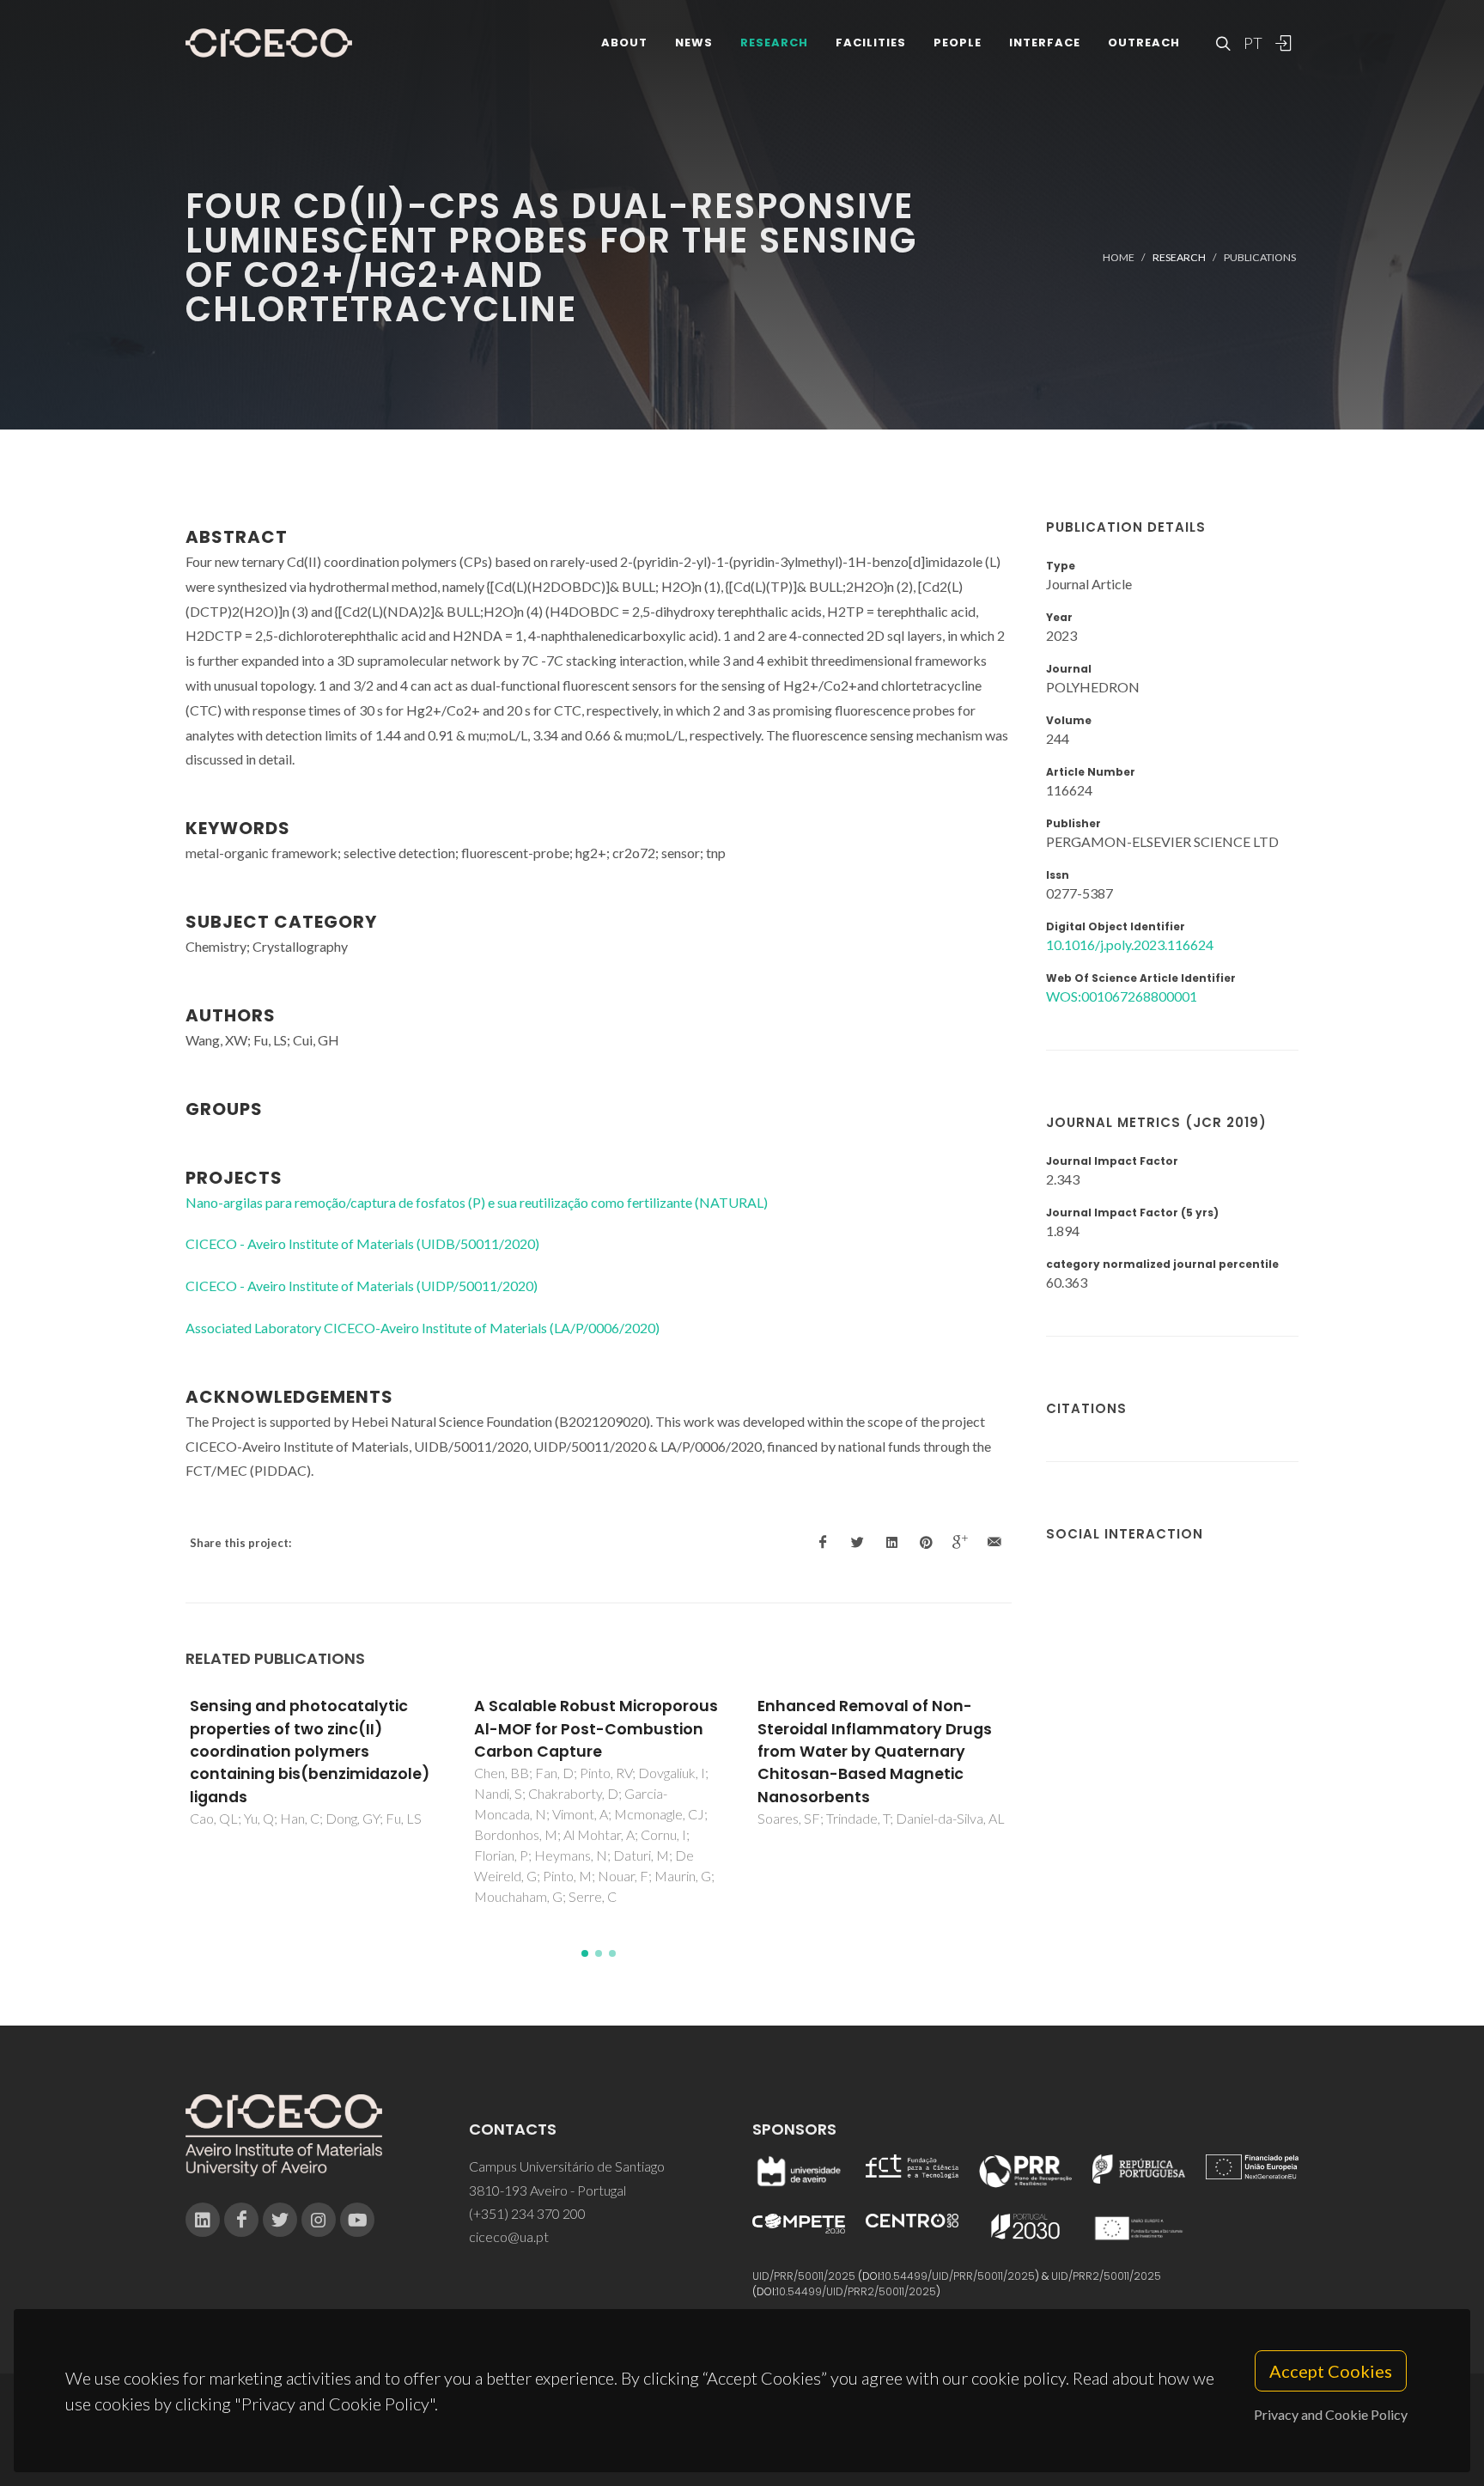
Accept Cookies (1331, 2371)
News (694, 43)
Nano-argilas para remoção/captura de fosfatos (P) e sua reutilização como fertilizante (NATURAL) (477, 1202)
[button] (585, 1953)
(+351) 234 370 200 (527, 2213)
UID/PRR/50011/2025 (804, 2276)
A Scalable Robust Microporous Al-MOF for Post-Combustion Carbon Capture (596, 1729)
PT (1252, 43)
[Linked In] (203, 2220)
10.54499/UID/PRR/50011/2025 (958, 2276)
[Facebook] (241, 2220)
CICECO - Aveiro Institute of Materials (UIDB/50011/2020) (362, 1243)
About (624, 43)
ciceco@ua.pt (509, 2236)
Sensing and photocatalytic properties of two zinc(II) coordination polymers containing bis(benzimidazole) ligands (310, 1752)
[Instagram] (319, 2220)
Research (774, 43)
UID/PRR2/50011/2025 (1106, 2276)
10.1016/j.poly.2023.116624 (1130, 944)
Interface (1045, 43)
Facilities (871, 43)
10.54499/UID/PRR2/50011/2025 (856, 2291)
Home (1119, 257)
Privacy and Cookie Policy (1331, 2414)
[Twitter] (280, 2220)
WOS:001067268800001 (1122, 996)
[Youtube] (357, 2220)
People (958, 43)
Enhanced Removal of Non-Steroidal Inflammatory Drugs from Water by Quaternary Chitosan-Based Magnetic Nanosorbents (875, 1752)
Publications (1260, 257)
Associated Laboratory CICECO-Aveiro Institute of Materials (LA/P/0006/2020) (423, 1328)
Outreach (1144, 43)
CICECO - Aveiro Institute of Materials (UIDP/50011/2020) (362, 1286)
